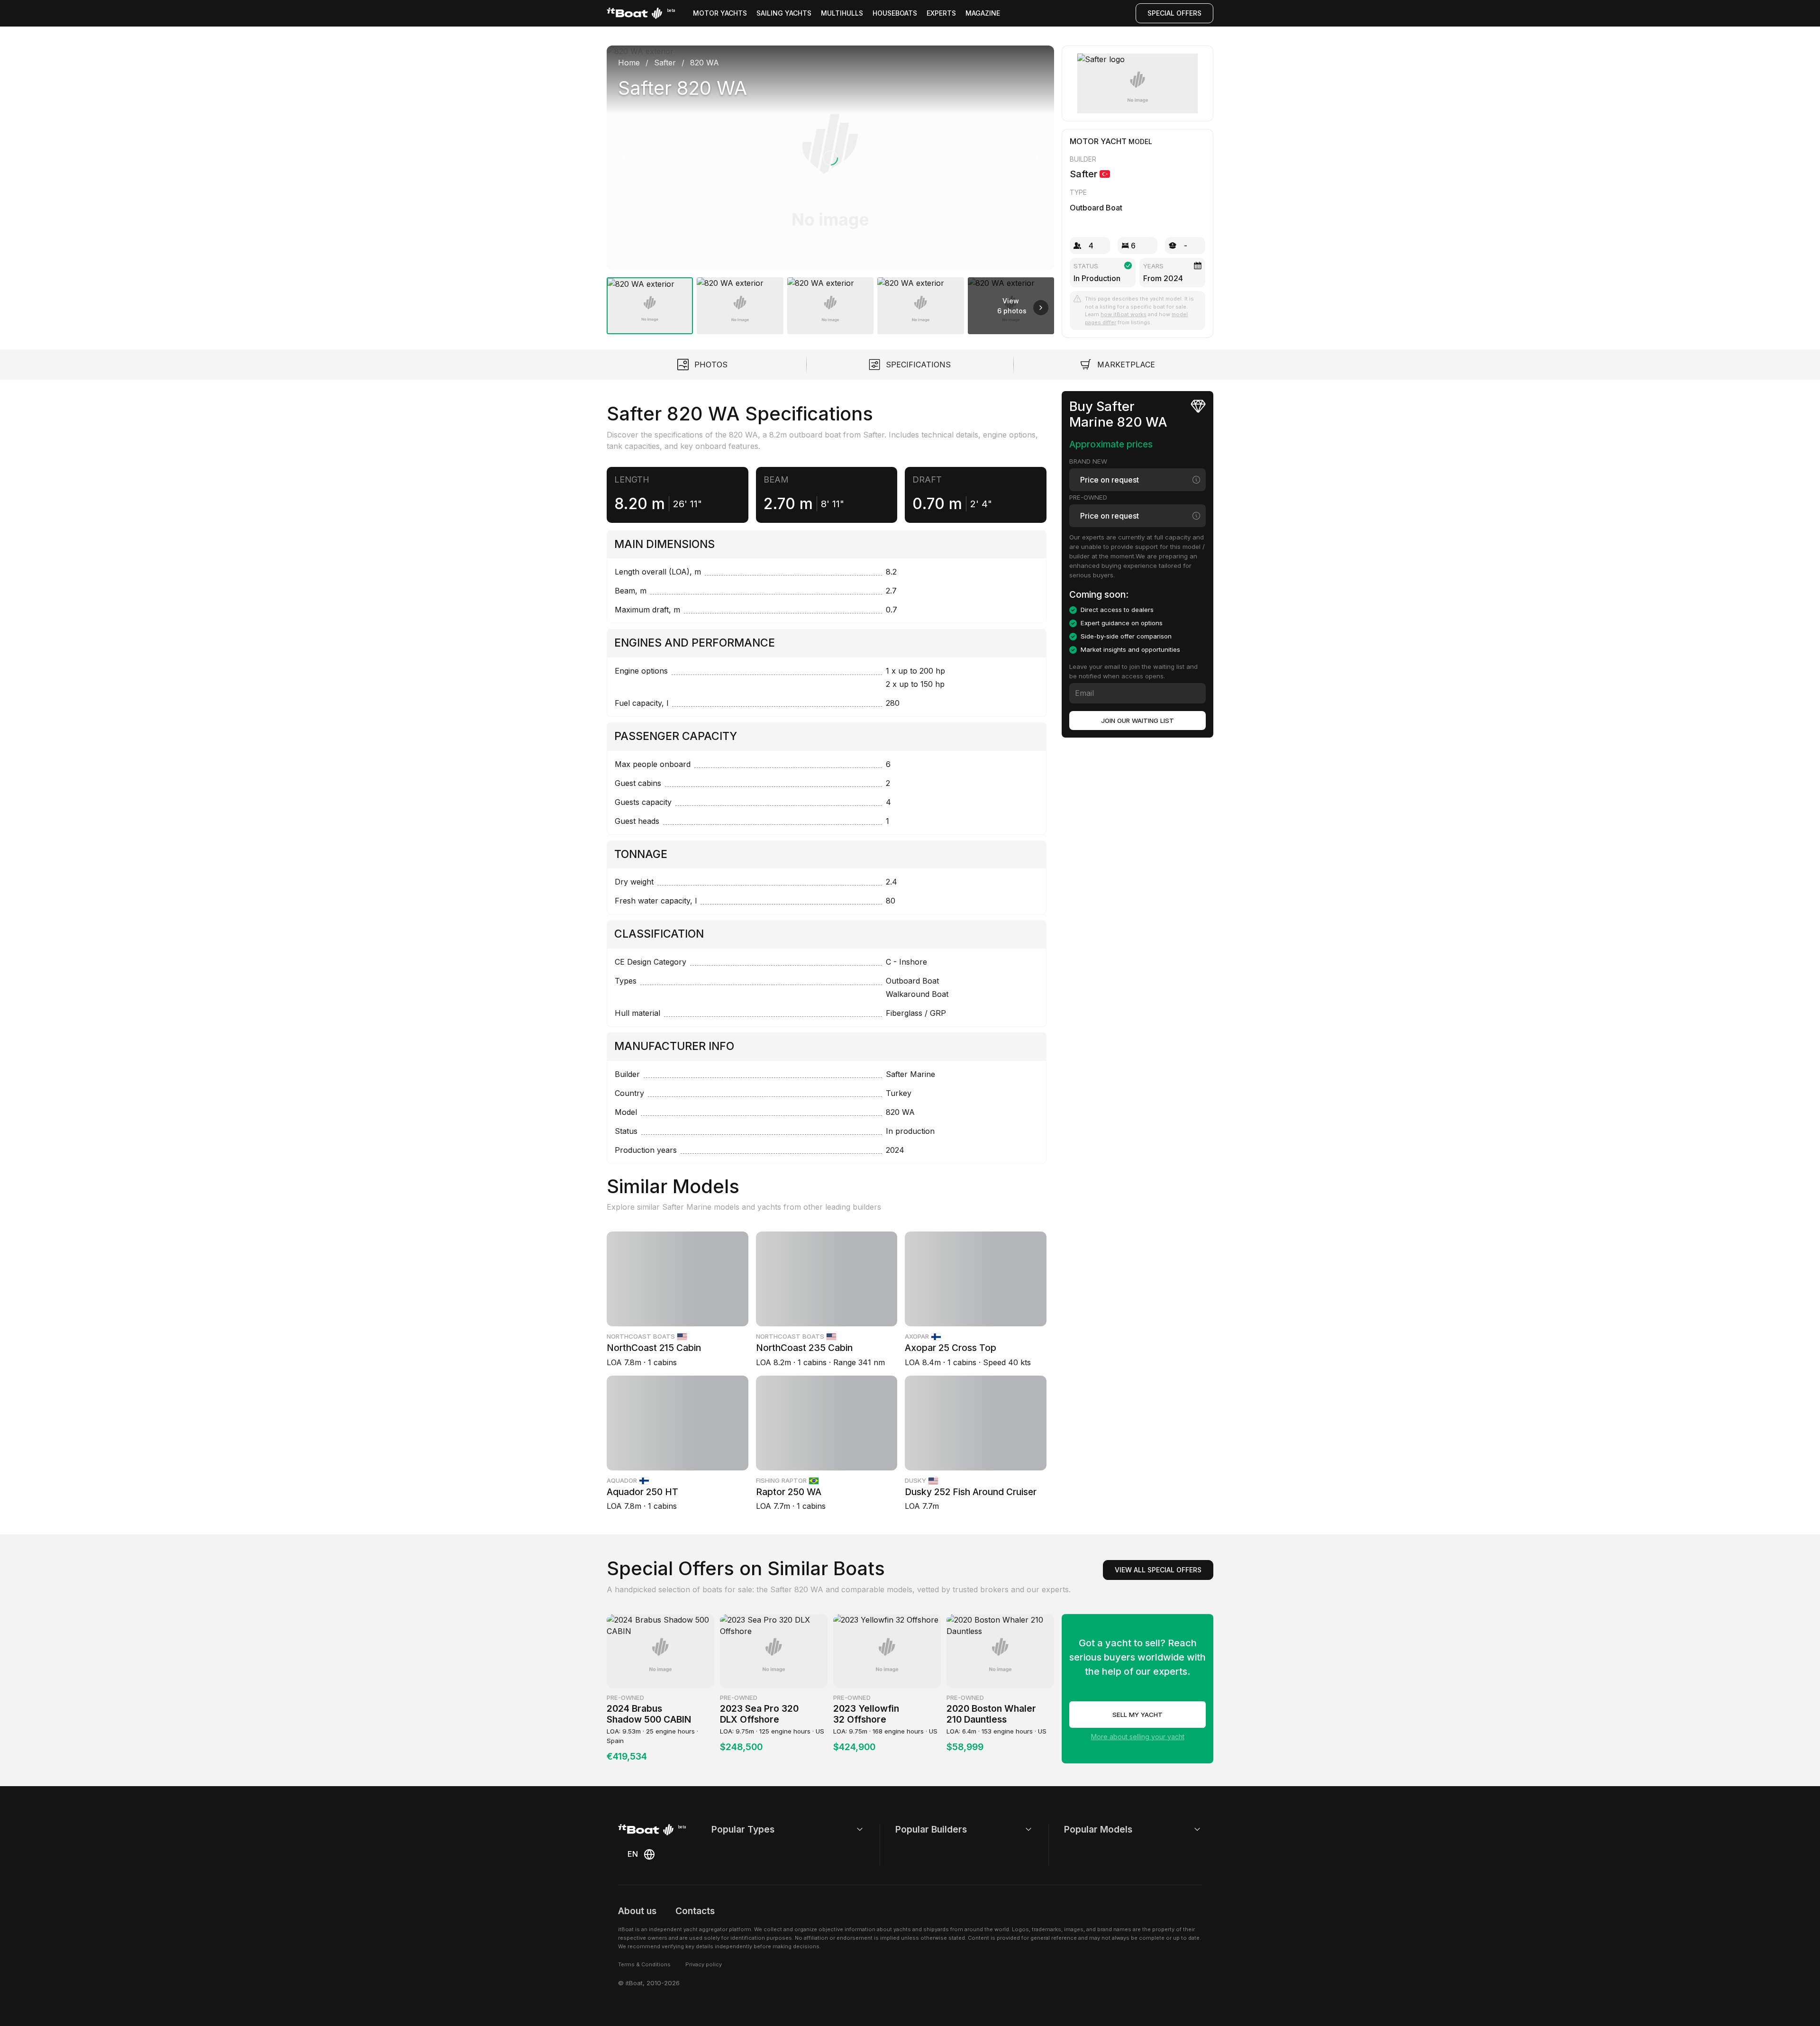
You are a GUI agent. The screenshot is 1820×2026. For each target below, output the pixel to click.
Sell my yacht (1137, 1715)
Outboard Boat (1096, 208)
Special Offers (1174, 13)
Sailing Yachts (784, 13)
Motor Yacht (1098, 141)
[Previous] (624, 158)
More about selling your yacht (1138, 1737)
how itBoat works (1124, 314)
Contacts (695, 1911)
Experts (941, 13)
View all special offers (1158, 1570)
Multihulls (842, 13)
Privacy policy (704, 1964)
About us (637, 1911)
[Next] (1037, 158)
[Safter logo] (1138, 83)
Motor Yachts (720, 13)
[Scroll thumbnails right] (1041, 308)
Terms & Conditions (644, 1964)
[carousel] (830, 186)
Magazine (983, 13)
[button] (830, 158)
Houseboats (895, 13)
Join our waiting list (1137, 721)
